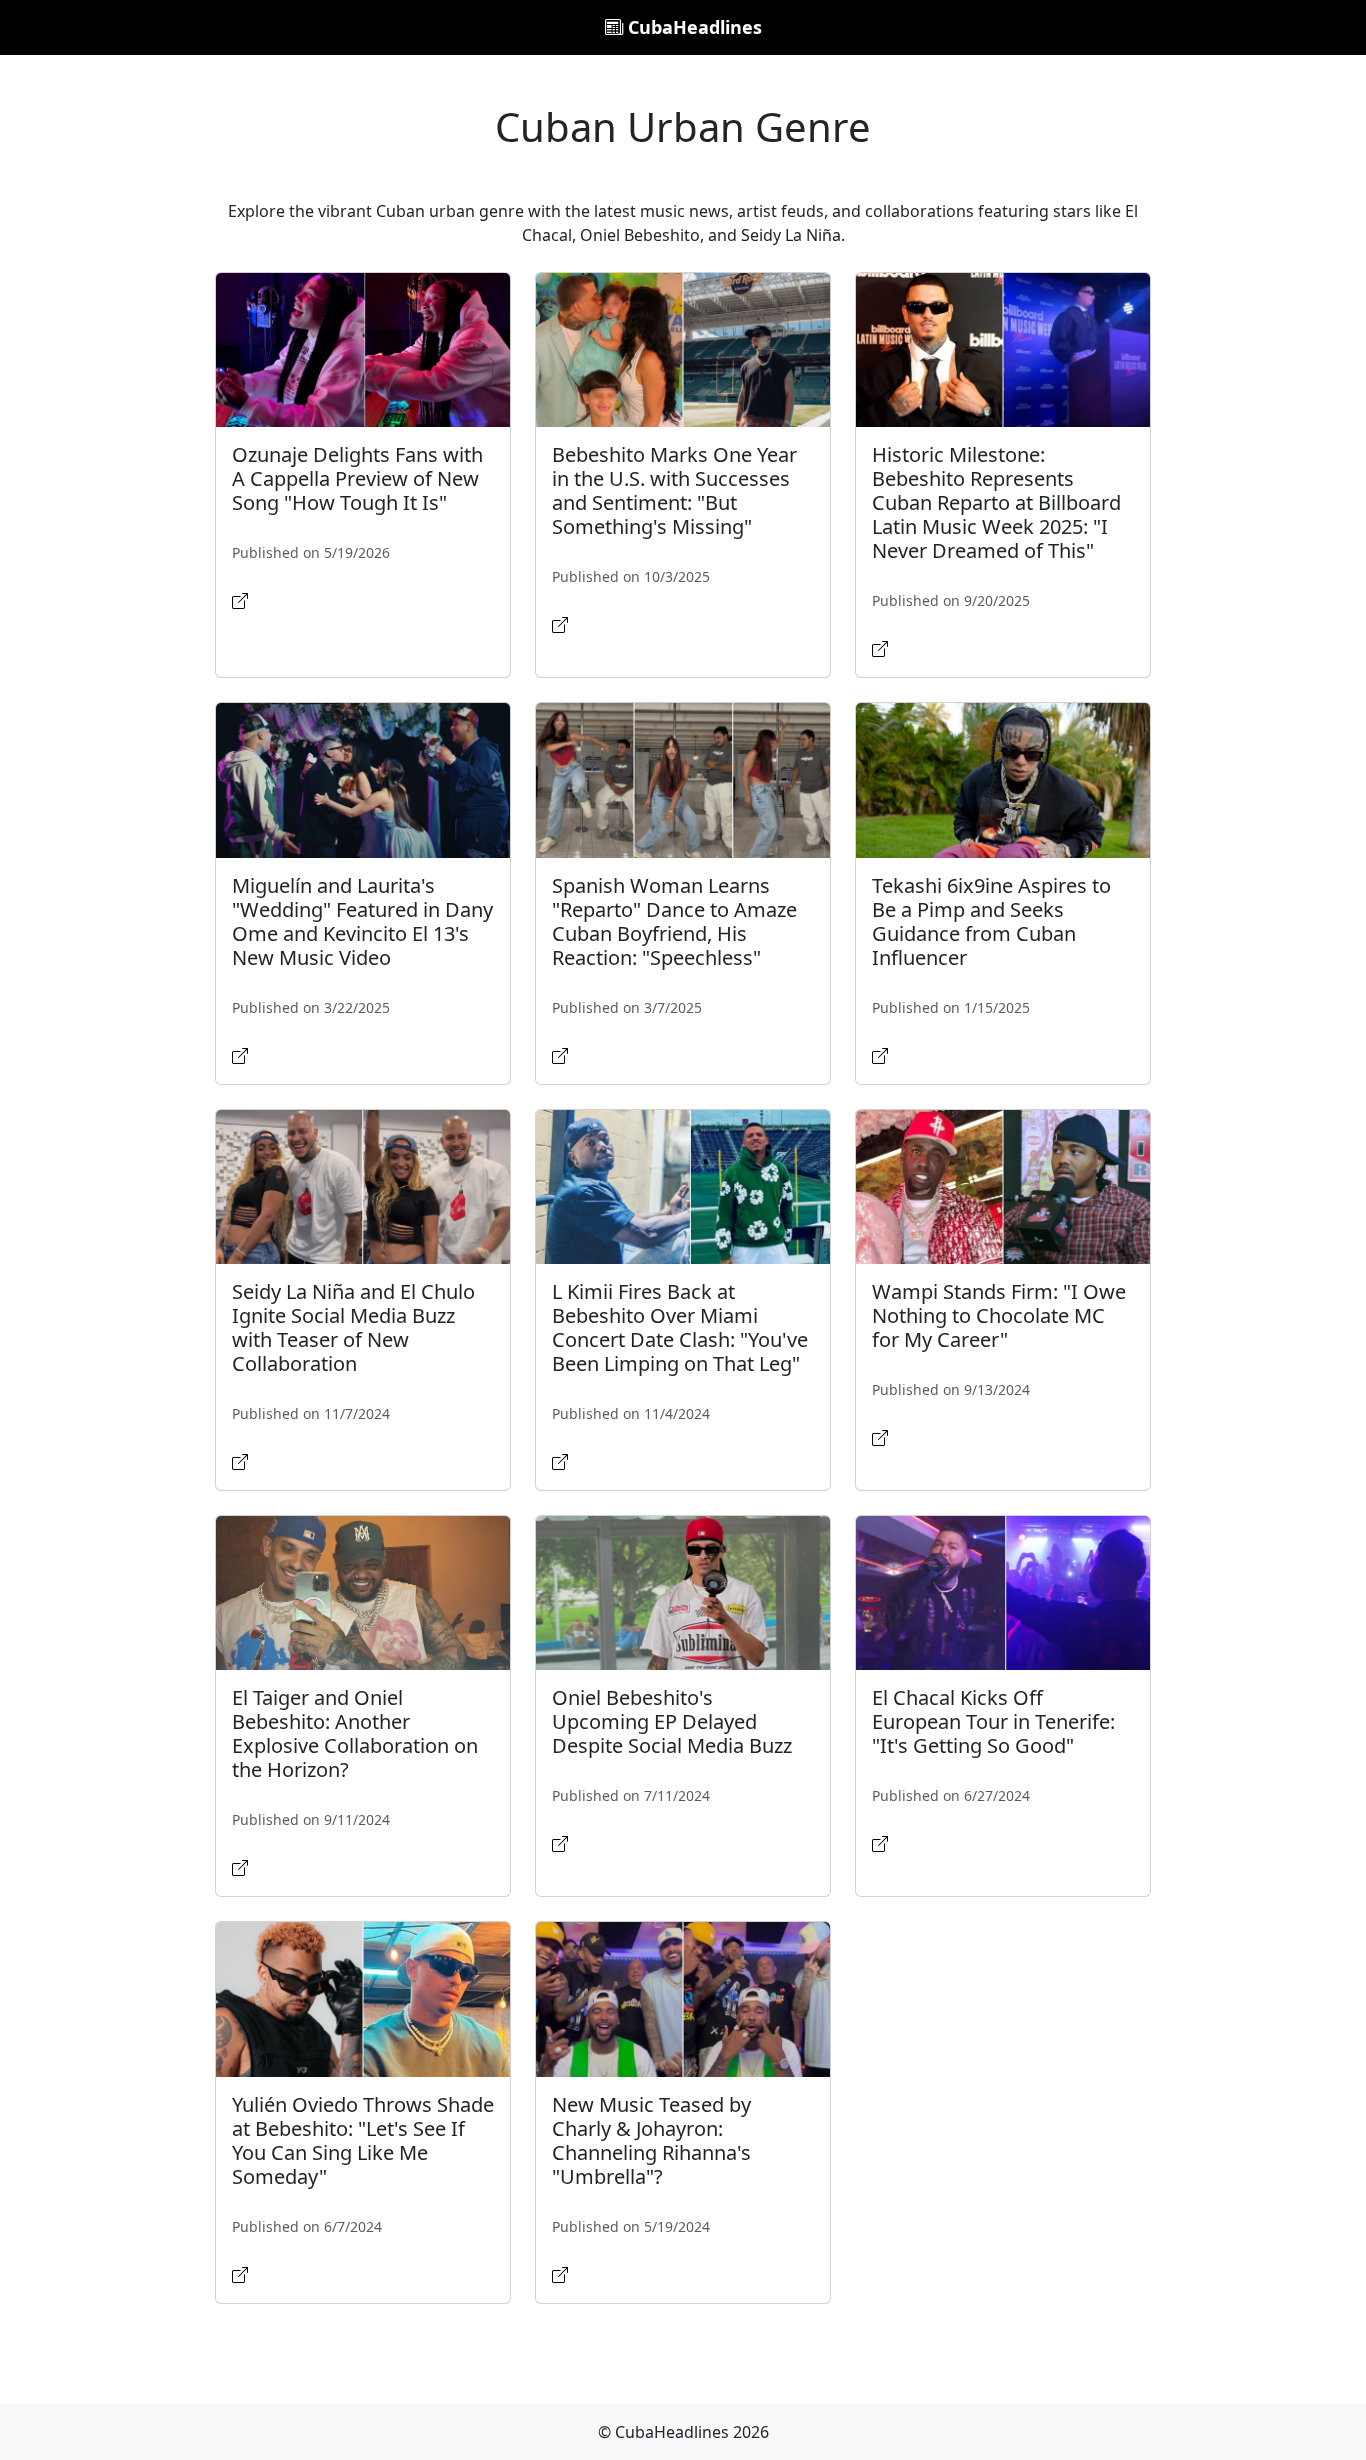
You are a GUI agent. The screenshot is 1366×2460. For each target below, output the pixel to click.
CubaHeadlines (692, 27)
